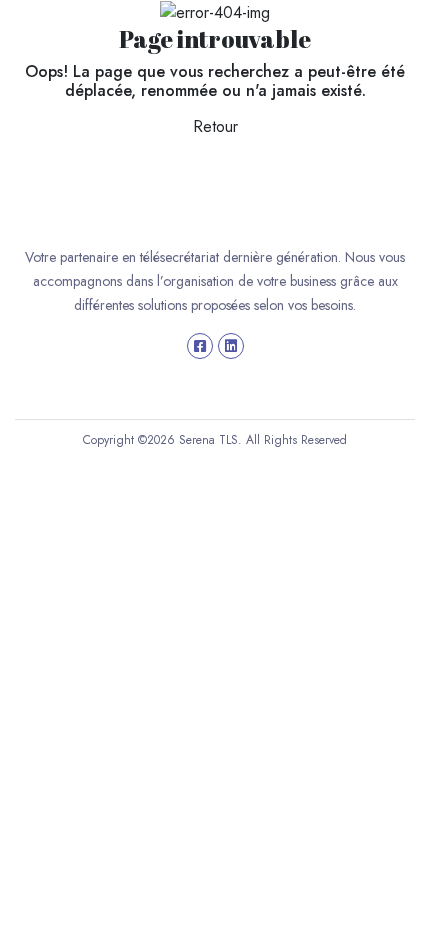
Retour (215, 126)
